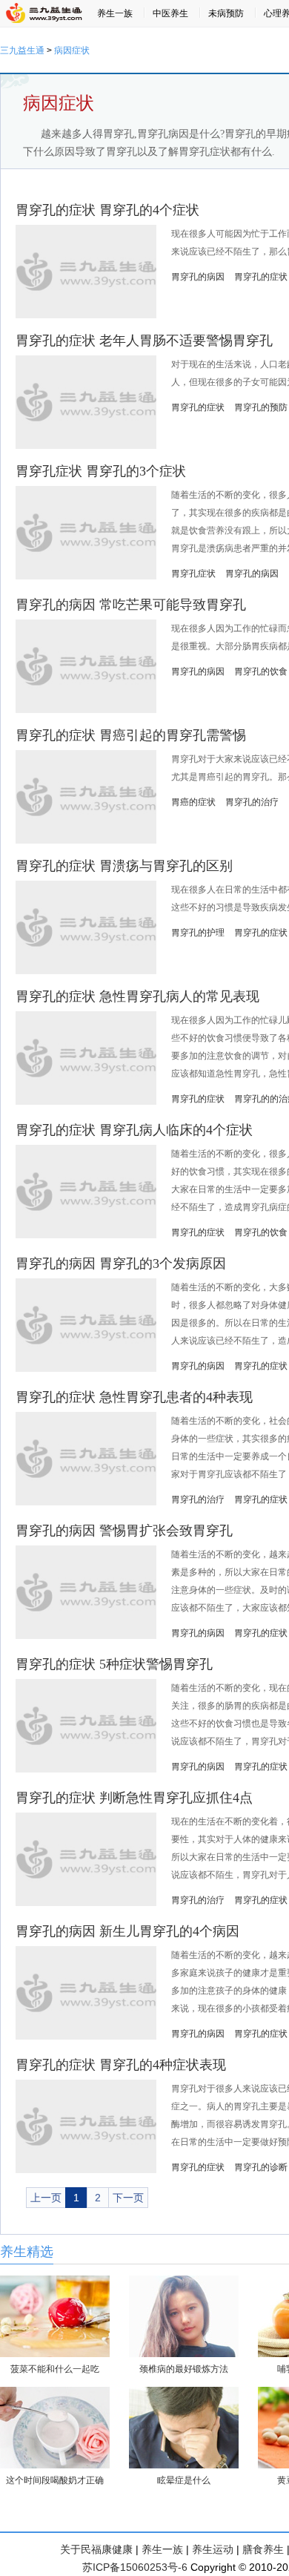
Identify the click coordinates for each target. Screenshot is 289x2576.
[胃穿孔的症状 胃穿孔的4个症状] (86, 315)
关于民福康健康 (96, 2549)
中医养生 (170, 13)
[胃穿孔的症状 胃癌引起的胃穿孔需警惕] (86, 841)
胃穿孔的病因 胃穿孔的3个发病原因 (121, 1264)
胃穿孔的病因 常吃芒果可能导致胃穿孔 (131, 605)
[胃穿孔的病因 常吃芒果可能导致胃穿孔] (86, 710)
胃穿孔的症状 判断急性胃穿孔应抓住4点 (134, 1798)
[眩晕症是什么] (184, 2465)
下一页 (128, 2198)
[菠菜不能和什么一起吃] (55, 2354)
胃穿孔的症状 (261, 277)
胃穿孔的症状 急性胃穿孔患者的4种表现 (134, 1397)
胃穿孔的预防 (261, 407)
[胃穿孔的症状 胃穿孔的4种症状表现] (86, 2170)
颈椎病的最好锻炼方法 (184, 2369)
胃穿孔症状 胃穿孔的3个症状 (101, 471)
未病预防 (226, 13)
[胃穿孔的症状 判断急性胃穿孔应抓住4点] (86, 1903)
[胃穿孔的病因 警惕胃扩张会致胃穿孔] (86, 1636)
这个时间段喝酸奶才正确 (55, 2480)
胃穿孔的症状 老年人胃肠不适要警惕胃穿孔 (144, 341)
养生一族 (115, 13)
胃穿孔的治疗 (252, 802)
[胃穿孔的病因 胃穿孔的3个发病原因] (86, 1369)
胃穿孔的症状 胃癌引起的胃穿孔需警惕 (131, 735)
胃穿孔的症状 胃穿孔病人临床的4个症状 (134, 1130)
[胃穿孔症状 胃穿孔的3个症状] (86, 576)
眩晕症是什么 (184, 2480)
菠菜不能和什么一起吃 (55, 2369)
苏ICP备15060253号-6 (135, 2567)
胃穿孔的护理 (198, 933)
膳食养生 (263, 2549)
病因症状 (72, 50)
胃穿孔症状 (193, 574)
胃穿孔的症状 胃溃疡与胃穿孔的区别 (124, 866)
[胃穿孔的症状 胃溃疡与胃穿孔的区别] (86, 971)
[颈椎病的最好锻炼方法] (184, 2354)
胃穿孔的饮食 (261, 671)
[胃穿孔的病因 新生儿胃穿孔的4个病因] (86, 2037)
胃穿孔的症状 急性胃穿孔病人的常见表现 (137, 996)
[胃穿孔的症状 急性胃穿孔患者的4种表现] (86, 1502)
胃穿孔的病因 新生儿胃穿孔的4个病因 (127, 1931)
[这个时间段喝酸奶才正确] (55, 2465)
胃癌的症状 (193, 802)
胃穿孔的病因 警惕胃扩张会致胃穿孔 (124, 1531)
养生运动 (213, 2549)
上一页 (46, 2198)
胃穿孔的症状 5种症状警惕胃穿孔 (114, 1664)
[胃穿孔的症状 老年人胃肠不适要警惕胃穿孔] (86, 446)
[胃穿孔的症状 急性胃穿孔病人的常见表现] (86, 1102)
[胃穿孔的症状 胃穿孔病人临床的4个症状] (86, 1235)
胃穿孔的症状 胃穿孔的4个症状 (107, 210)
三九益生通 (22, 50)
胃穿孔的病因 (198, 277)
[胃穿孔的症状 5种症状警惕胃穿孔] (86, 1770)
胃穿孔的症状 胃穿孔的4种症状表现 (121, 2065)
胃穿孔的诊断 (261, 2167)
